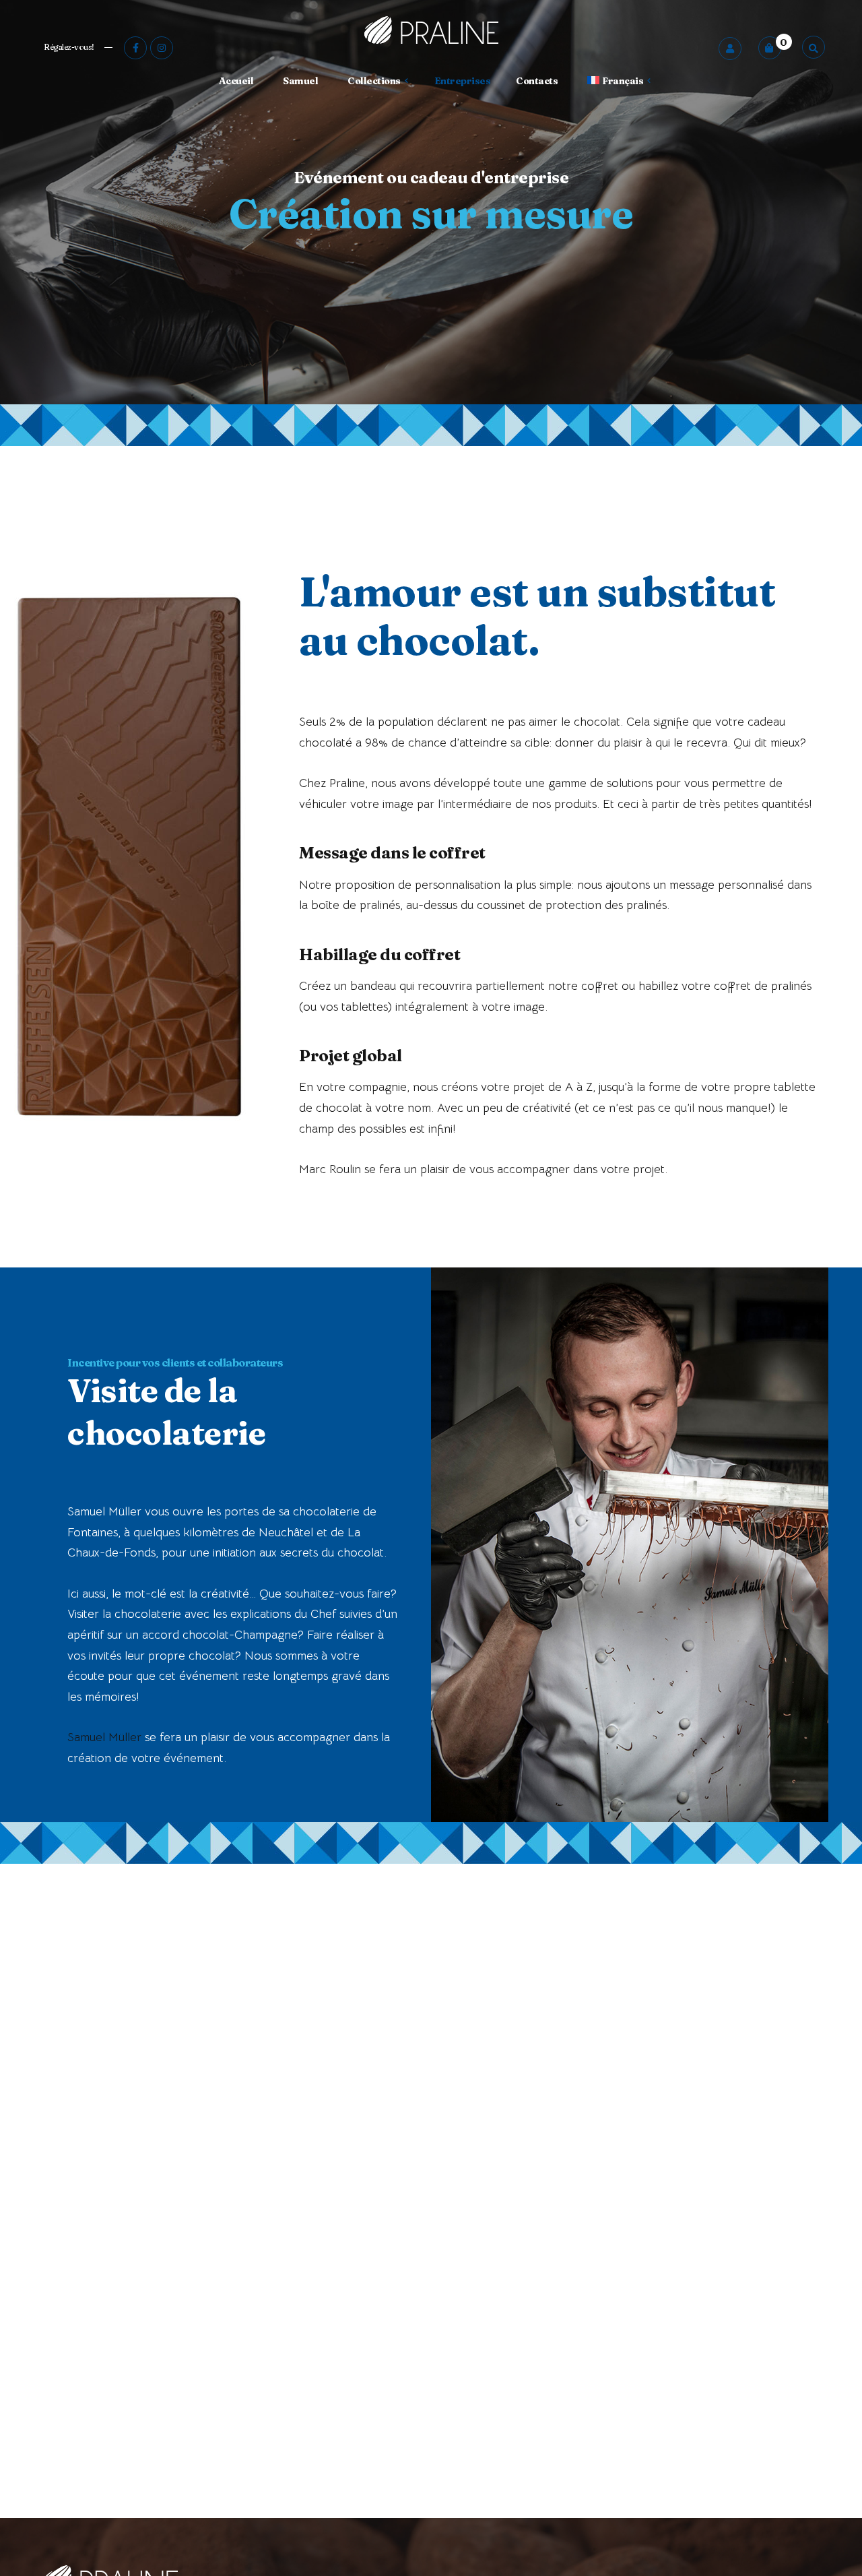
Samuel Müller (104, 1737)
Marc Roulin (330, 1169)
